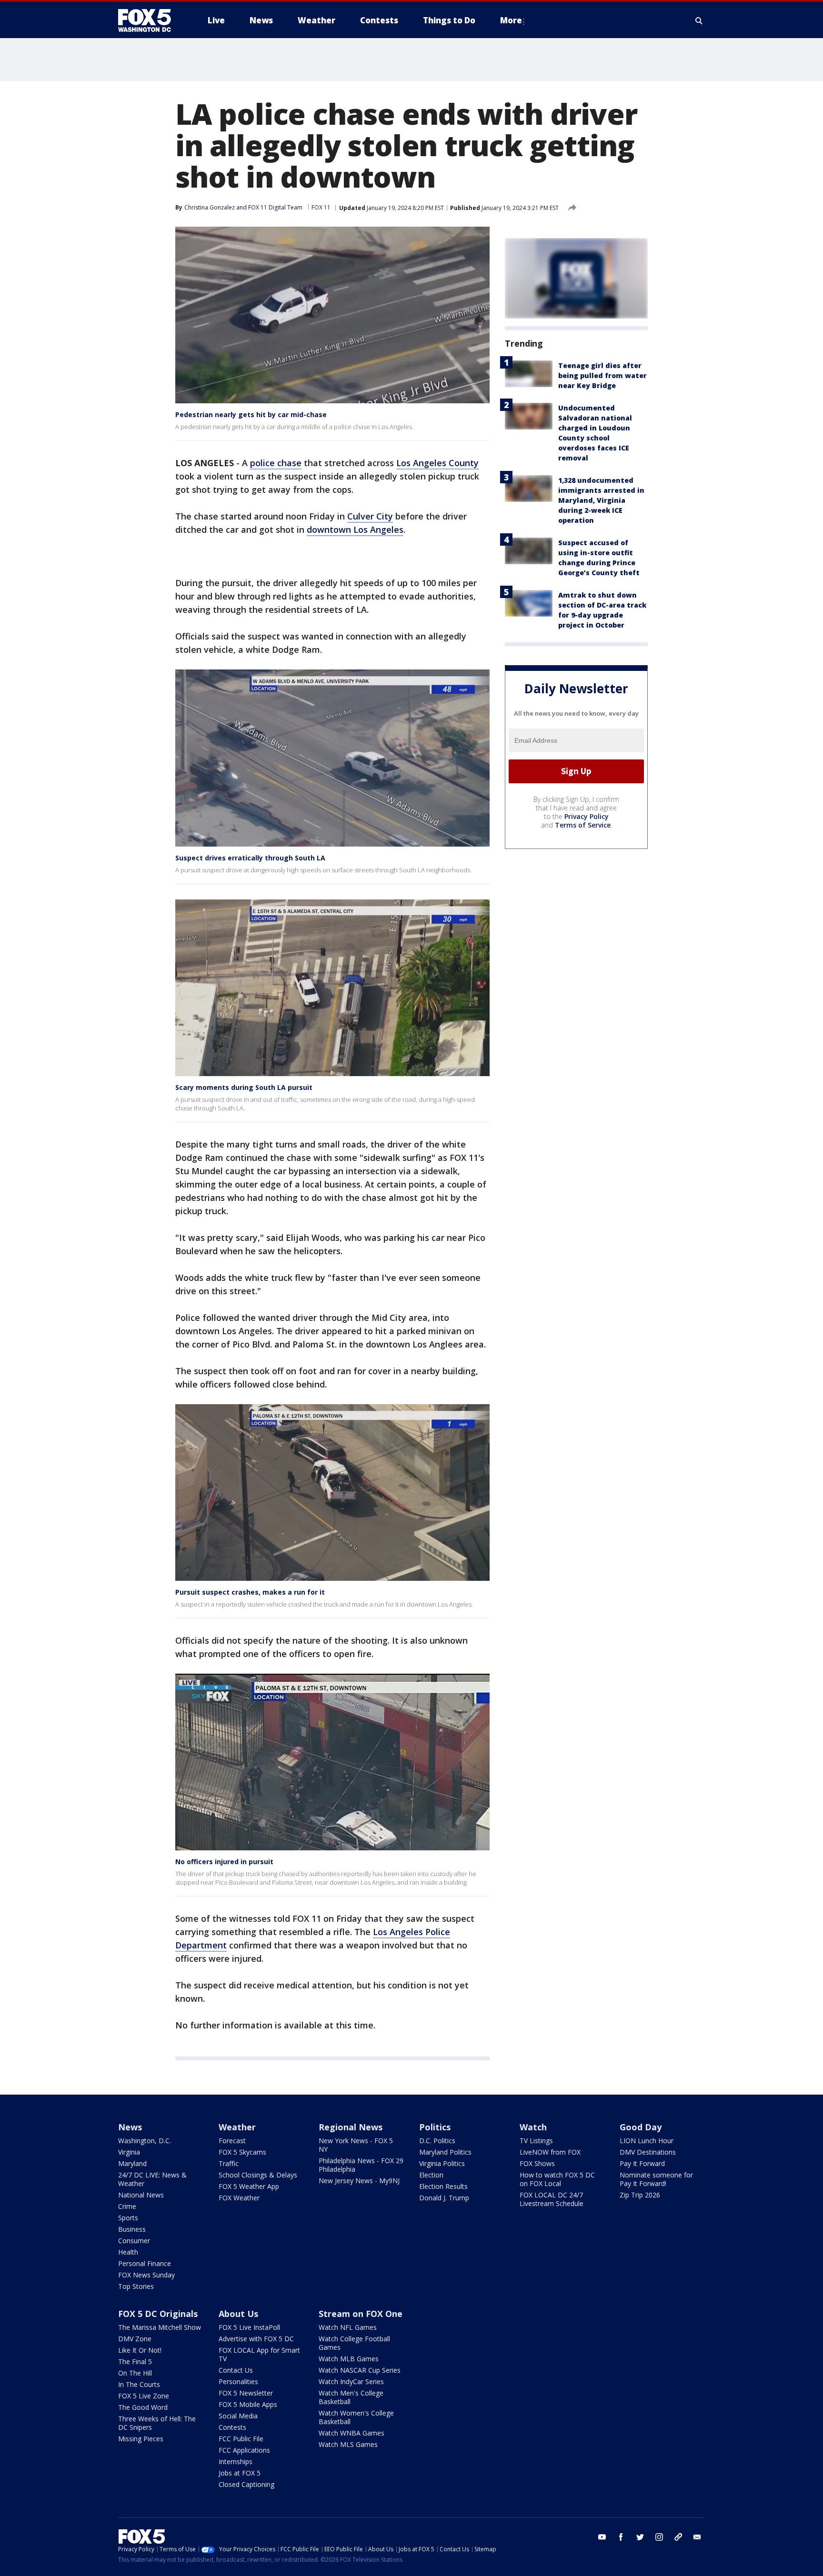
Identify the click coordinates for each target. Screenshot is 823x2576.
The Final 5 (135, 2361)
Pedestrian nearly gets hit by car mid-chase (251, 414)
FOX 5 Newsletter (246, 2393)
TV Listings (536, 2141)
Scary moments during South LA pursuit (244, 1087)
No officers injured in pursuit (224, 1862)
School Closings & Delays (258, 2175)
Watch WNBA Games (351, 2433)
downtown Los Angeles (355, 529)
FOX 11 (321, 207)
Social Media (238, 2416)
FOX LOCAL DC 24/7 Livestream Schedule (552, 2199)
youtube (602, 2537)
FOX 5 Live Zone (144, 2396)
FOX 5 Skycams (242, 2152)
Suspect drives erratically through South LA (250, 858)
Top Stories (136, 2286)
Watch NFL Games (348, 2327)
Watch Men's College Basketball (351, 2397)
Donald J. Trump (444, 2198)
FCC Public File (241, 2439)
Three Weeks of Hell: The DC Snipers (157, 2423)
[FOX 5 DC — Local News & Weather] (150, 20)
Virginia (129, 2152)
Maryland (132, 2163)
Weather (237, 2127)
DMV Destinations (648, 2152)
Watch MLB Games (349, 2359)
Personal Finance (145, 2263)
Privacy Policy (587, 816)
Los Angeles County (437, 463)
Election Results (443, 2186)
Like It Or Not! (140, 2350)
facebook (621, 2537)
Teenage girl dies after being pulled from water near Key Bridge (602, 375)
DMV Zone (135, 2339)
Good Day (641, 2127)
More (511, 20)
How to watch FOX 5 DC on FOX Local (557, 2179)
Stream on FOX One (361, 2314)
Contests (232, 2427)
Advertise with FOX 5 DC (256, 2339)
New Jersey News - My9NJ (359, 2181)
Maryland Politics (445, 2152)
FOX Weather (239, 2198)
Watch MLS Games (348, 2444)
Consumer (134, 2241)
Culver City (370, 516)
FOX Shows (537, 2163)
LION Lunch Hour (647, 2141)
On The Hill (135, 2373)
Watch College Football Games (354, 2343)
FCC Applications (244, 2450)
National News (141, 2195)
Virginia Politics (442, 2163)
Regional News (351, 2127)
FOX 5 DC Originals (158, 2314)
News (130, 2127)
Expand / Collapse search (699, 20)
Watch (533, 2127)
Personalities (238, 2381)
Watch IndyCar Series (351, 2381)
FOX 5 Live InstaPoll (249, 2327)
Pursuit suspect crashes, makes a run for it (250, 1592)
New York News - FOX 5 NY (356, 2145)
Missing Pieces (141, 2439)
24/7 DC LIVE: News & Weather (152, 2179)
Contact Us (236, 2370)
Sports (128, 2218)
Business (132, 2229)
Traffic (229, 2163)
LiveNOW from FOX (550, 2152)
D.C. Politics (437, 2141)
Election (431, 2175)
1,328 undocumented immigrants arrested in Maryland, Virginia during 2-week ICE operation (601, 500)
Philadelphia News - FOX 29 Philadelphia (361, 2165)
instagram (659, 2537)
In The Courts (139, 2384)
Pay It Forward (642, 2163)
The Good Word (143, 2407)
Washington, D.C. (145, 2141)
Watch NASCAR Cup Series (360, 2370)
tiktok (678, 2537)
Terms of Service (583, 825)
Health (128, 2252)
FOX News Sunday (146, 2275)
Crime (127, 2206)
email (697, 2537)
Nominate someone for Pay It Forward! (656, 2179)
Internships (236, 2461)
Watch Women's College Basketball (356, 2417)
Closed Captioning (246, 2484)
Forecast (232, 2141)
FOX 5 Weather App (249, 2186)
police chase (276, 463)
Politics (435, 2127)
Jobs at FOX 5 (240, 2473)
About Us (238, 2314)
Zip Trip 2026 (640, 2195)
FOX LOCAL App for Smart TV (259, 2354)
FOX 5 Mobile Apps (248, 2404)
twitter (640, 2537)
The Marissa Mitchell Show (160, 2327)
